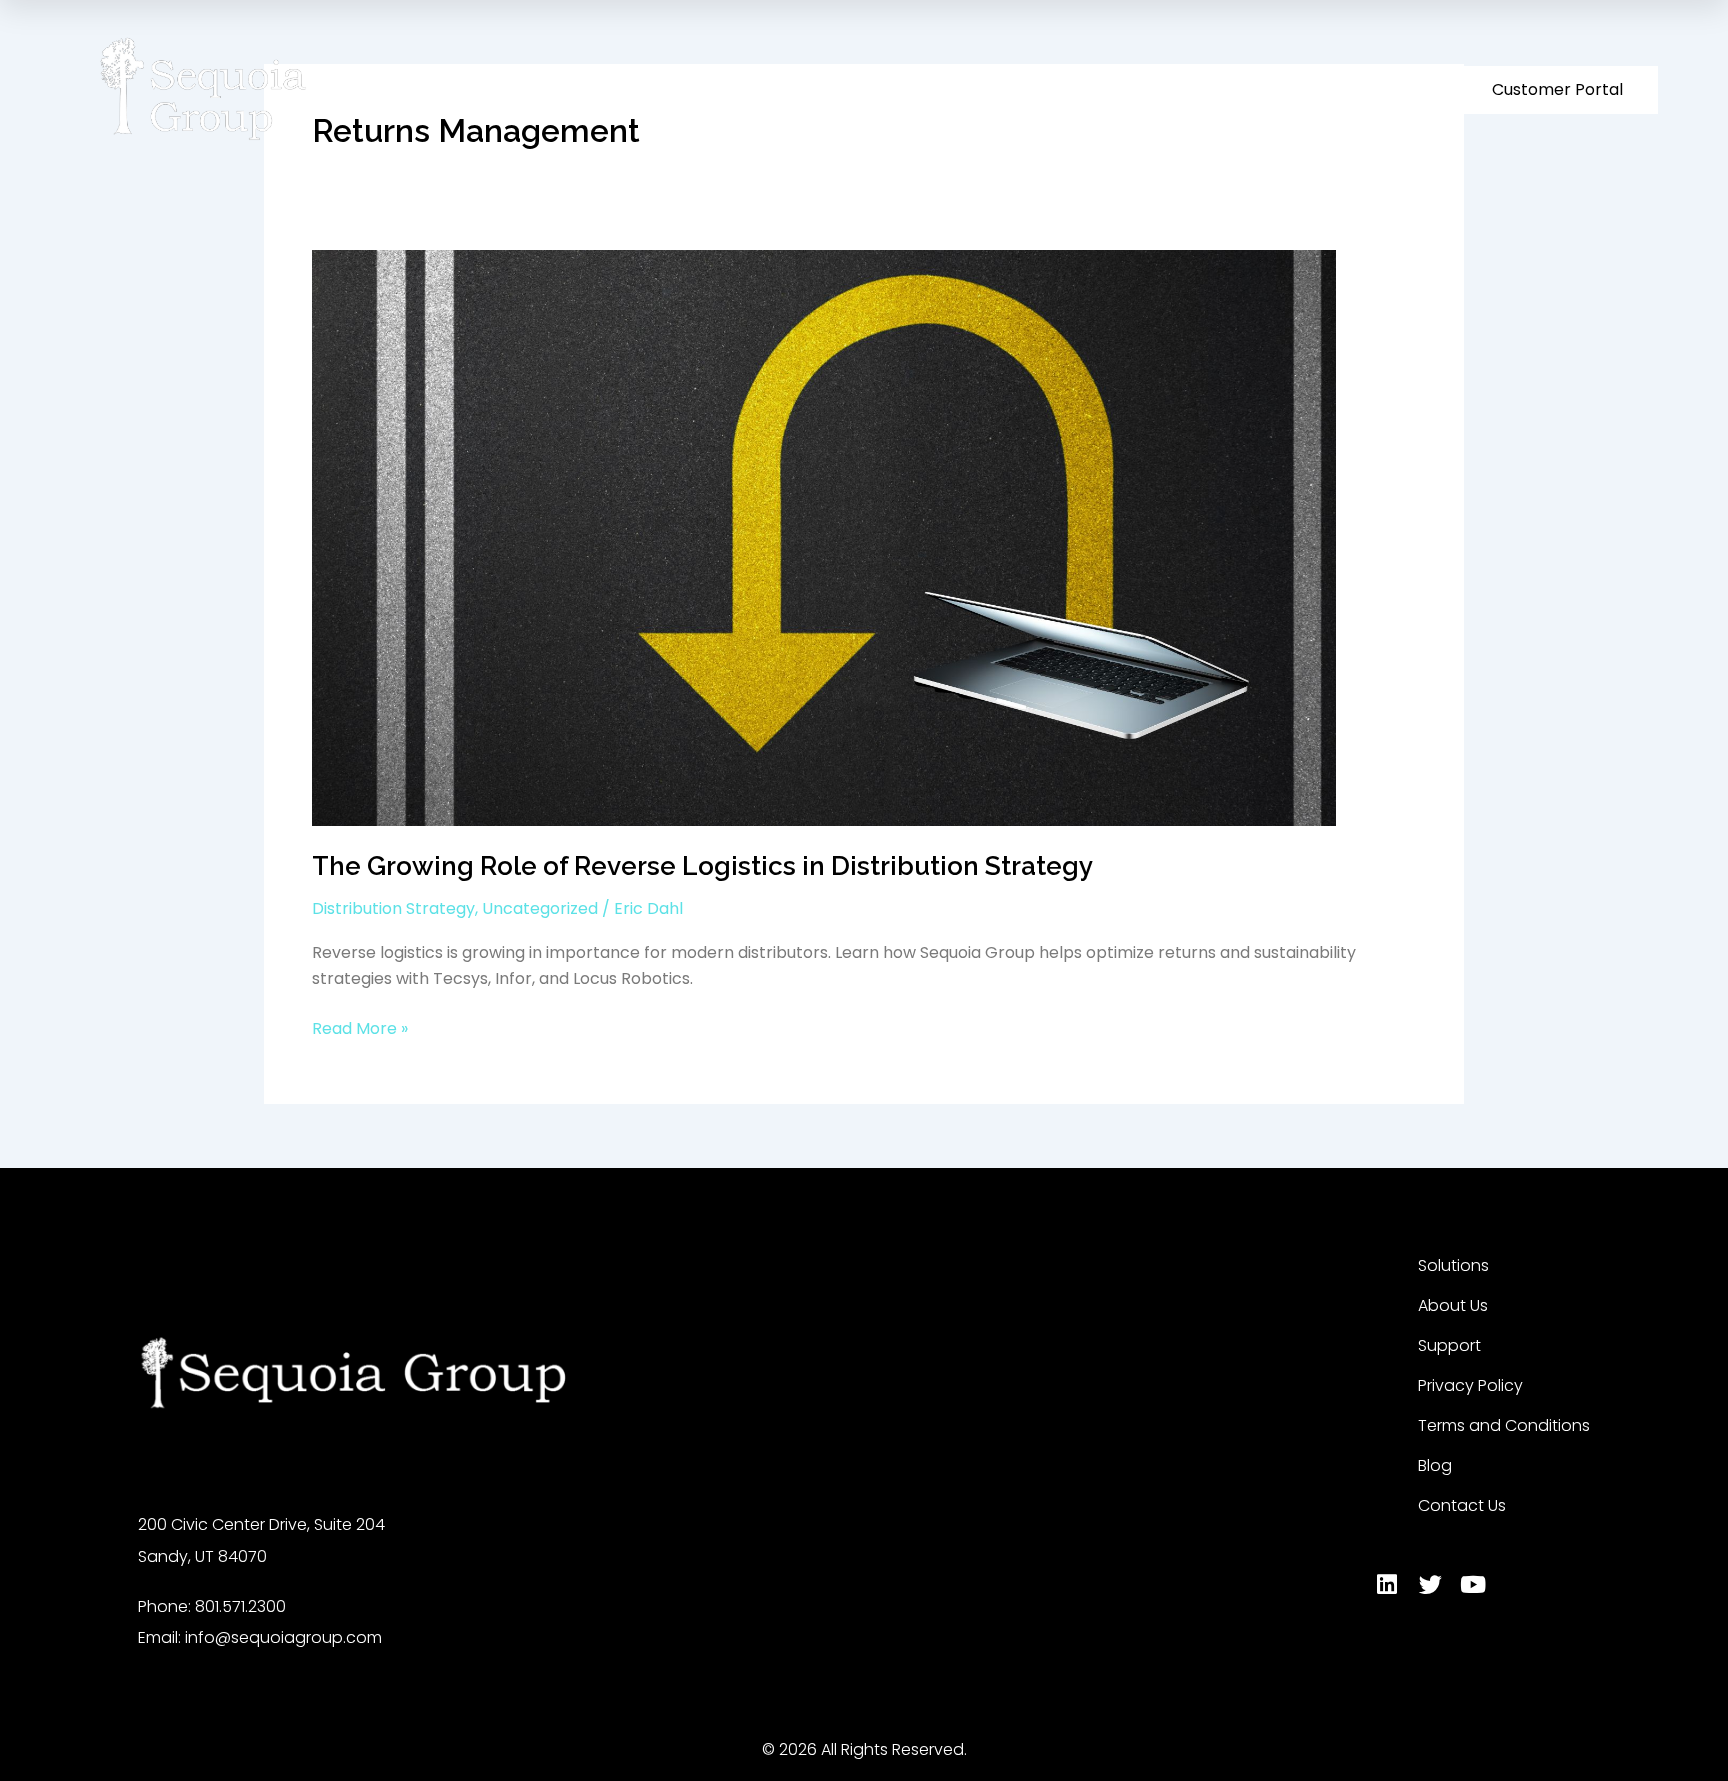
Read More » (360, 1028)
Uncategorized (540, 908)
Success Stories (1208, 89)
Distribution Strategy (393, 908)
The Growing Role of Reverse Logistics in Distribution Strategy (702, 866)
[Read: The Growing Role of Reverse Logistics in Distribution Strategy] (824, 537)
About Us (1066, 89)
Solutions (951, 89)
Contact (1327, 89)
